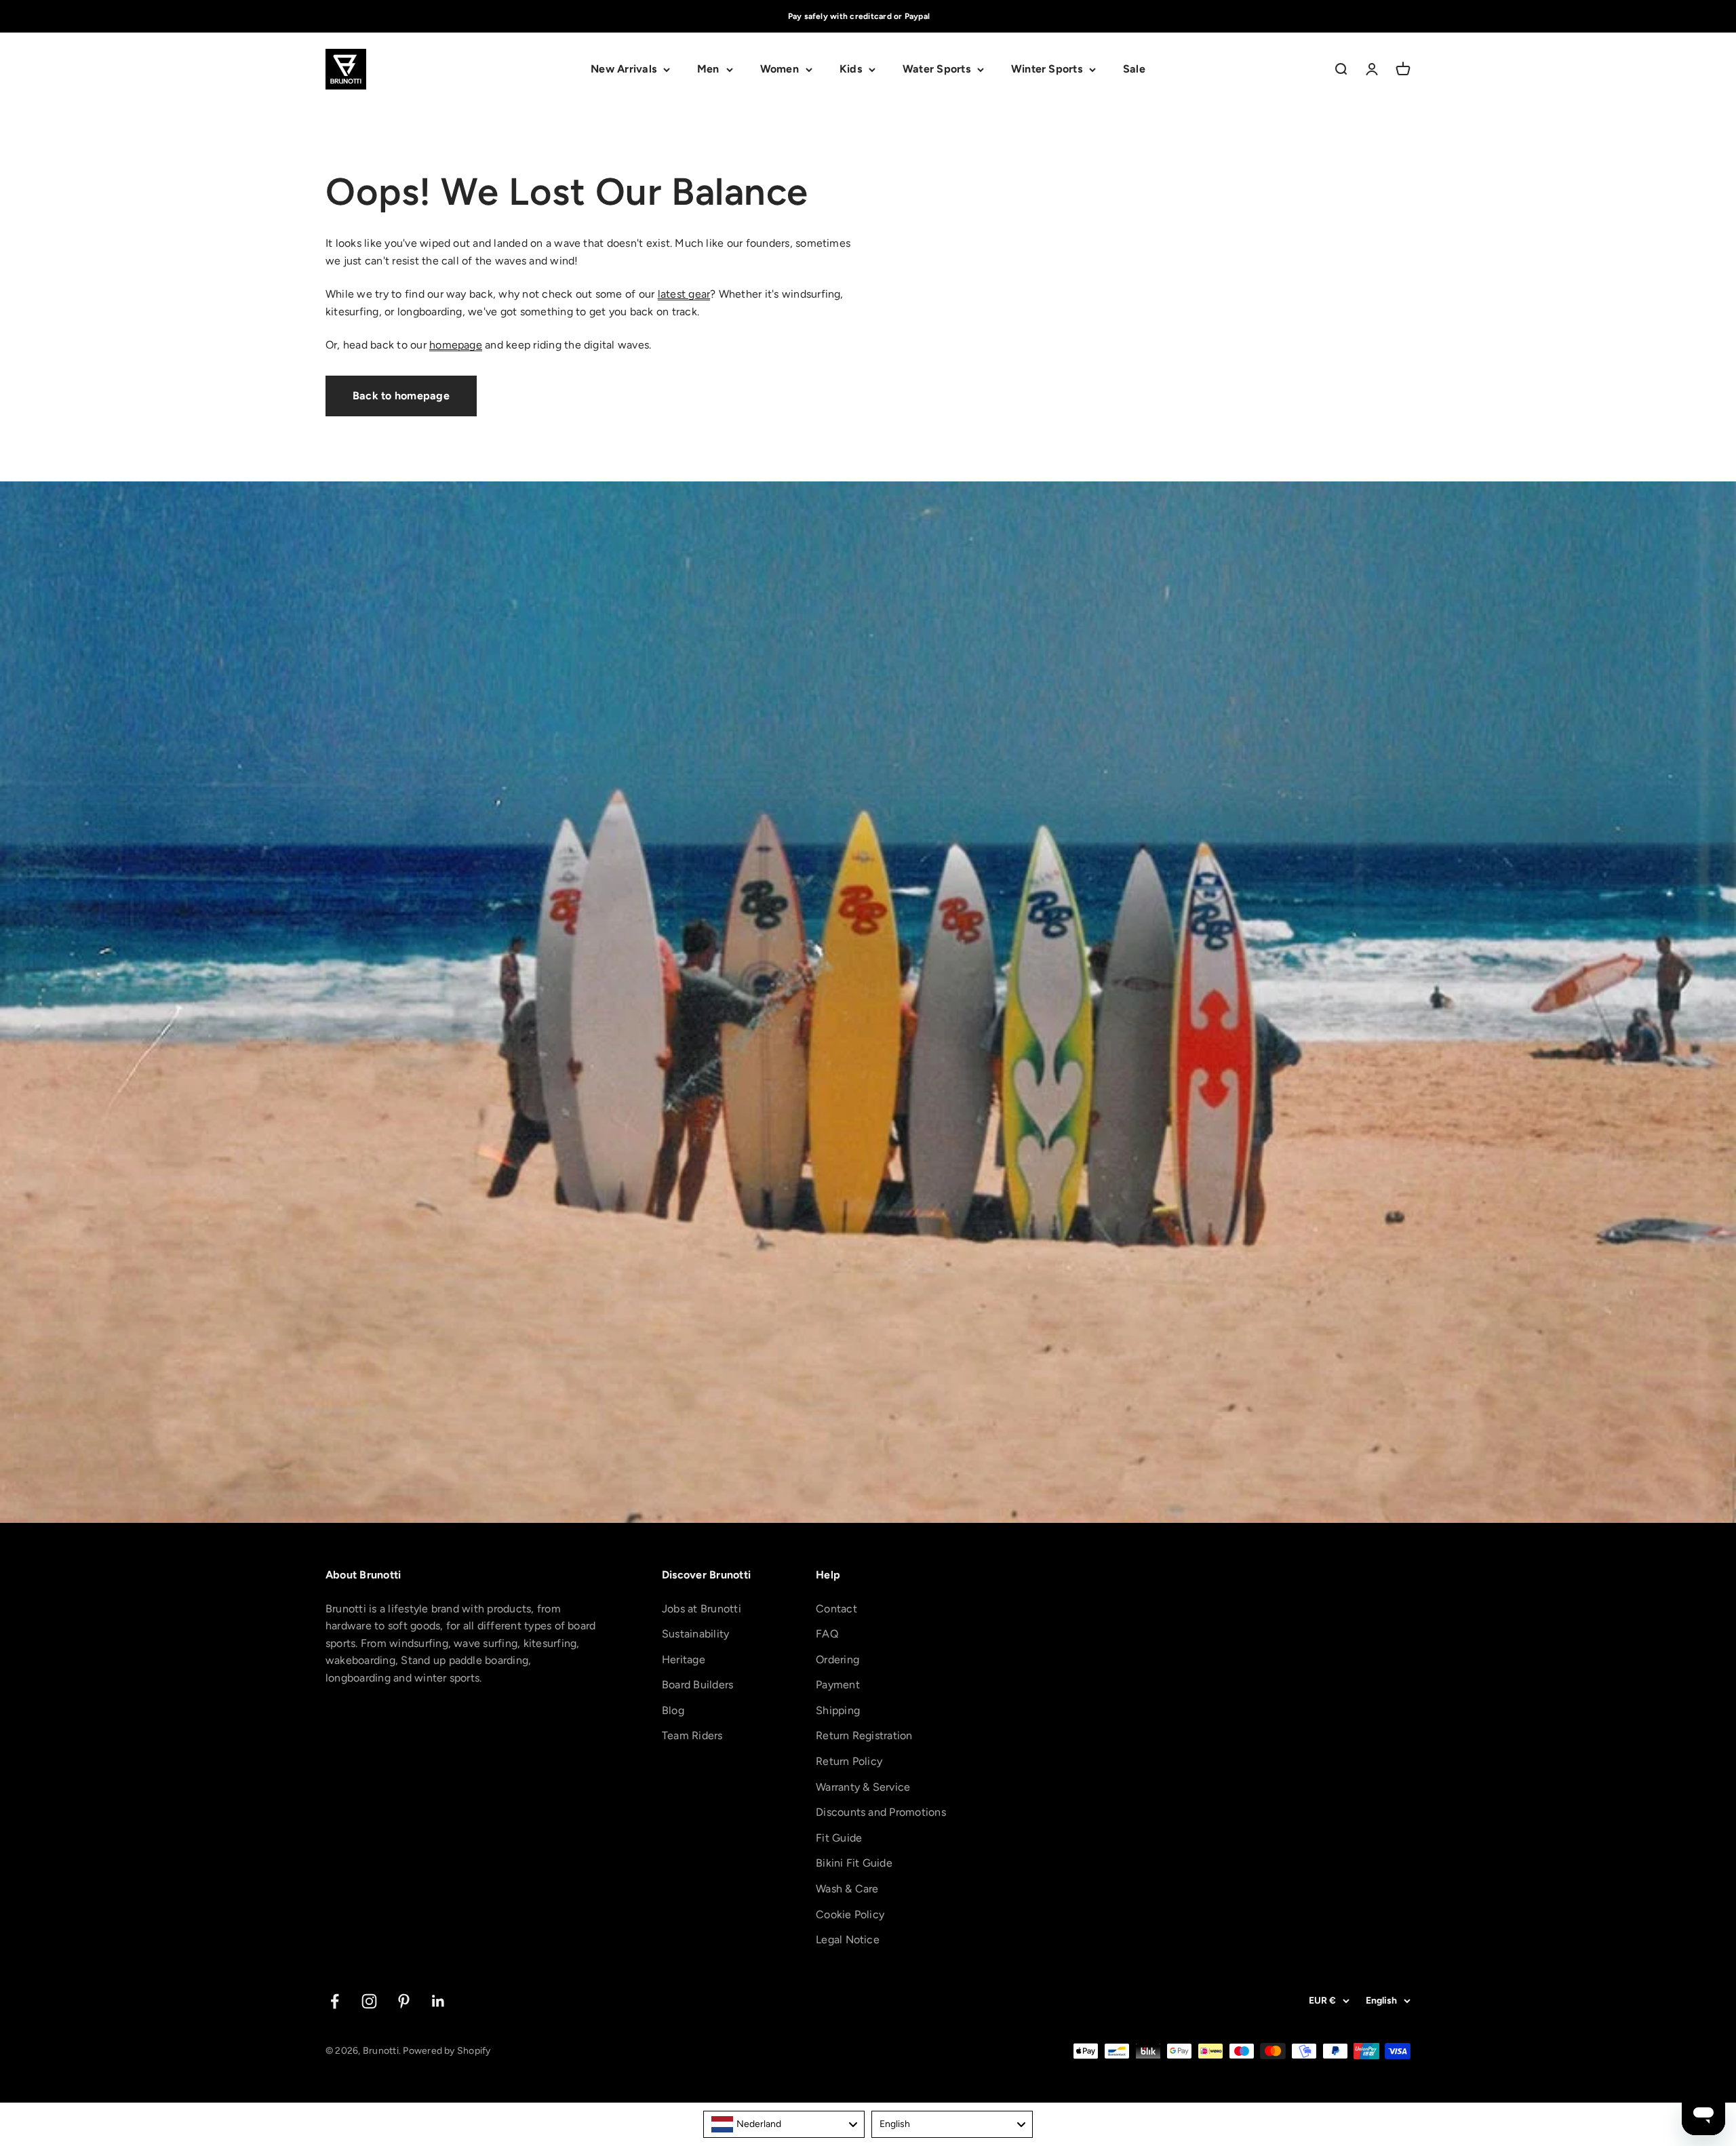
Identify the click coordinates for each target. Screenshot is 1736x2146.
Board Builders (697, 1685)
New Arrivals (624, 69)
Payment (838, 1685)
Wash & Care (847, 1889)
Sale (1134, 69)
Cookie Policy (850, 1914)
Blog (673, 1710)
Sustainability (695, 1634)
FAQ (827, 1634)
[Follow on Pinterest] (404, 2001)
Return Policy (849, 1761)
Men (708, 69)
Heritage (684, 1660)
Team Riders (692, 1735)
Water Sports (936, 69)
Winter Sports (1047, 69)
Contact (836, 1609)
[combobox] (784, 2124)
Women (780, 69)
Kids (851, 69)
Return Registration (864, 1735)
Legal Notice (848, 1940)
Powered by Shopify (447, 2051)
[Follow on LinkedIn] (438, 2001)
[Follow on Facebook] (335, 2001)
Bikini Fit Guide (854, 1863)
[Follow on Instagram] (369, 2001)
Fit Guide (839, 1838)
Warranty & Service (863, 1787)
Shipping (838, 1710)
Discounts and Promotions (881, 1812)
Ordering (837, 1660)
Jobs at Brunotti (702, 1609)
